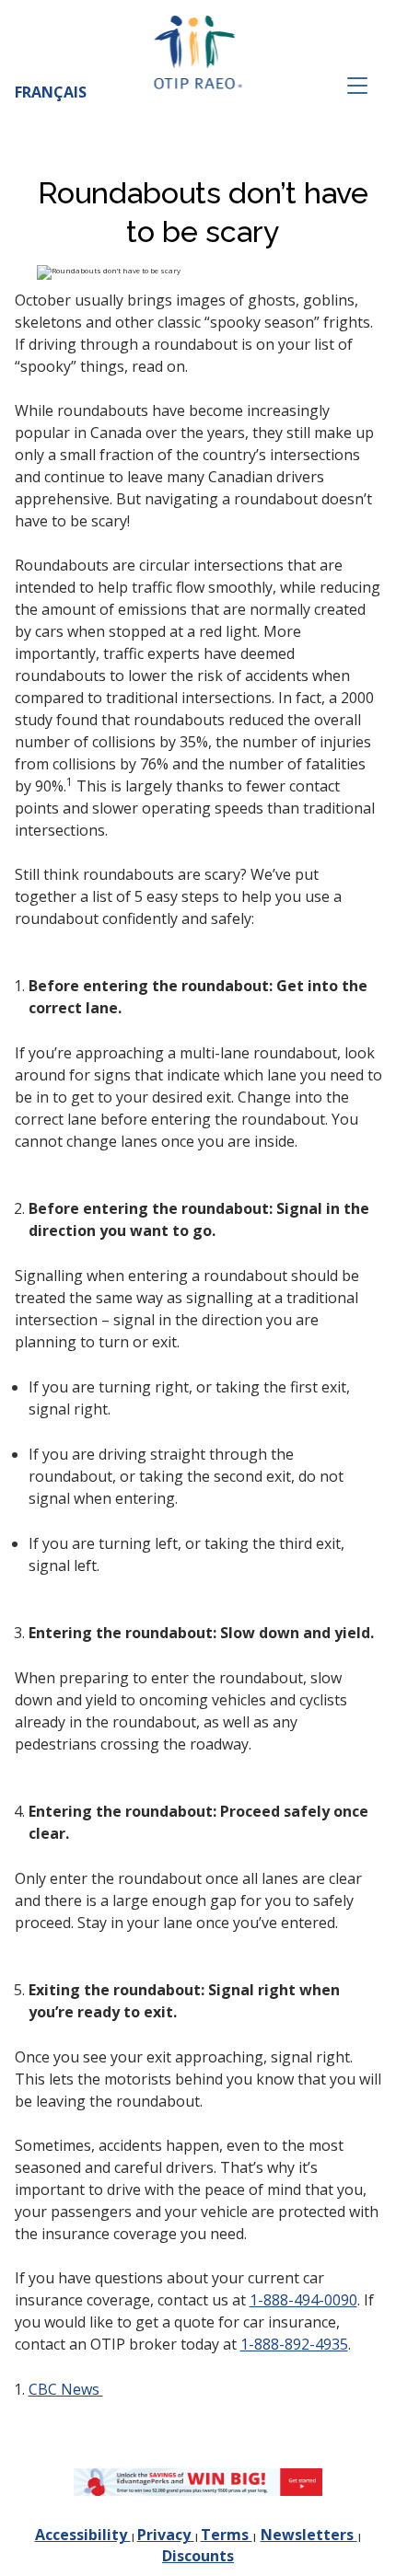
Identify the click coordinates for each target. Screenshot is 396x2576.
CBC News (66, 2389)
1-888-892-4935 (294, 2344)
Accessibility (83, 2535)
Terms (227, 2535)
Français (51, 92)
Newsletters (309, 2535)
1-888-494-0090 (303, 2300)
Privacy (166, 2535)
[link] (198, 2483)
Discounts (198, 2556)
